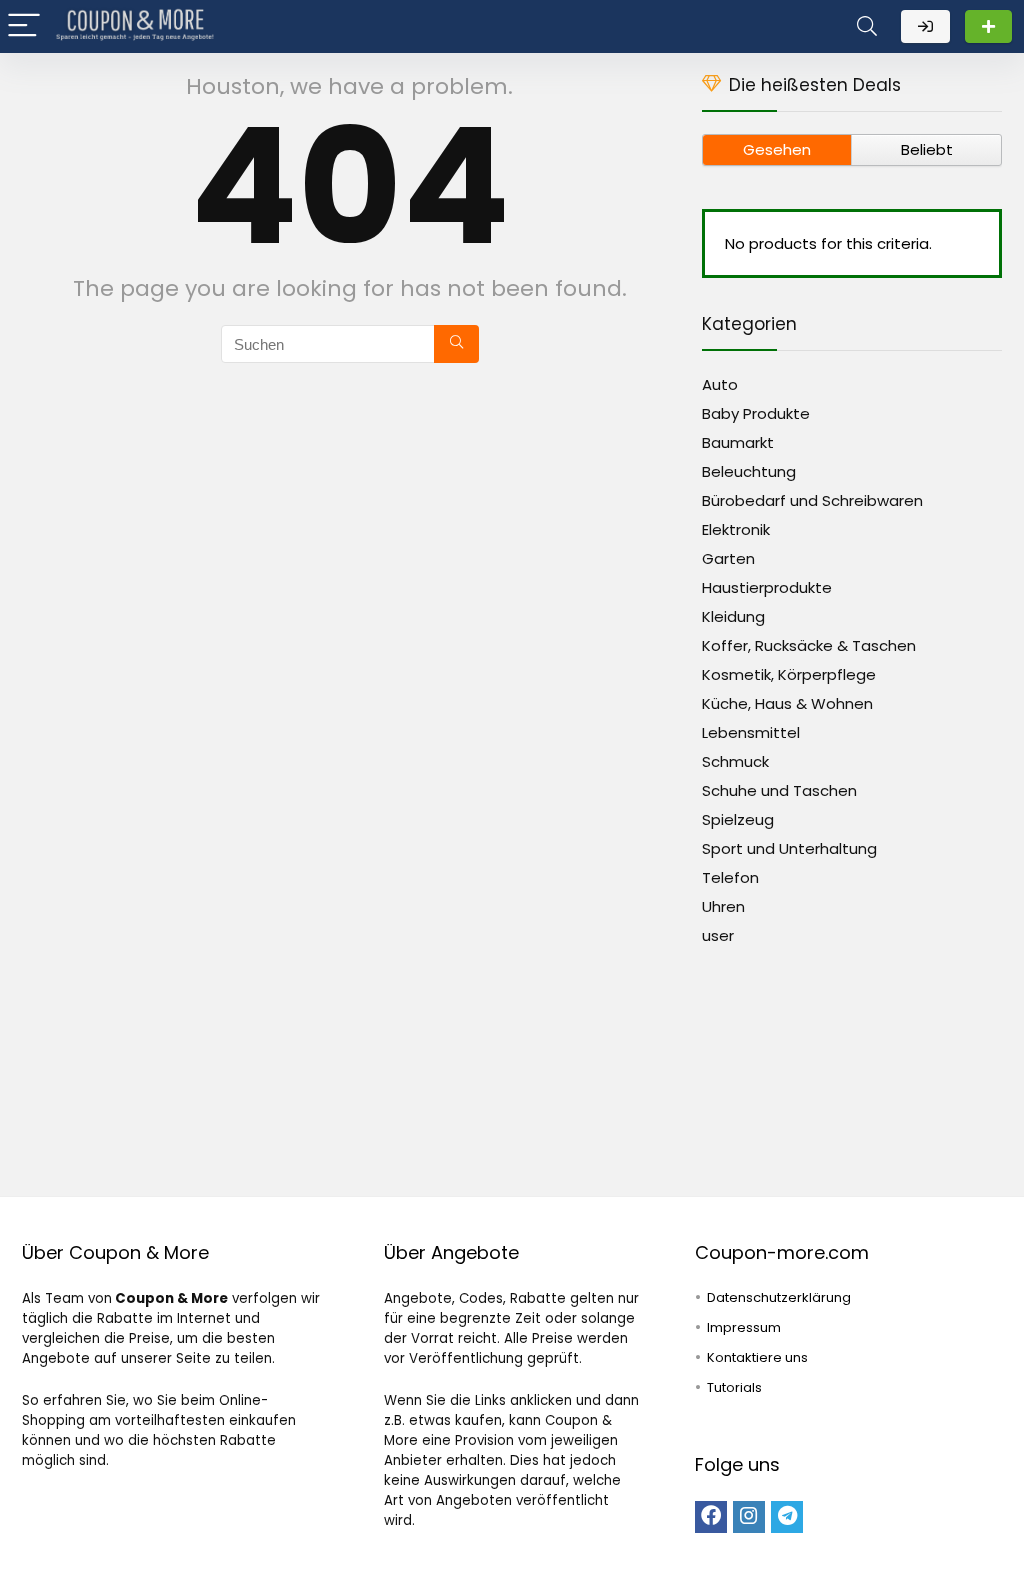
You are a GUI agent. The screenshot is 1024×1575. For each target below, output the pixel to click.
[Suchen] (456, 344)
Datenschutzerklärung (779, 1297)
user (718, 935)
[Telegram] (787, 1517)
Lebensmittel (751, 732)
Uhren (723, 906)
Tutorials (734, 1387)
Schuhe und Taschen (779, 790)
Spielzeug (738, 819)
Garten (728, 558)
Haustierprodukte (767, 587)
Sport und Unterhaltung (789, 848)
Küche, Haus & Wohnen (787, 703)
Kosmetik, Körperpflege (789, 674)
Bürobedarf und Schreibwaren (812, 500)
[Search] (867, 26)
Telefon (730, 877)
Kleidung (733, 616)
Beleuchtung (749, 471)
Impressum (744, 1327)
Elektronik (736, 529)
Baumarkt (738, 442)
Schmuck (735, 761)
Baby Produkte (756, 413)
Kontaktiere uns (757, 1357)
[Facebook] (711, 1517)
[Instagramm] (749, 1517)
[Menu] (24, 26)
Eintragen (988, 26)
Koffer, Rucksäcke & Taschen (809, 645)
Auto (720, 384)
